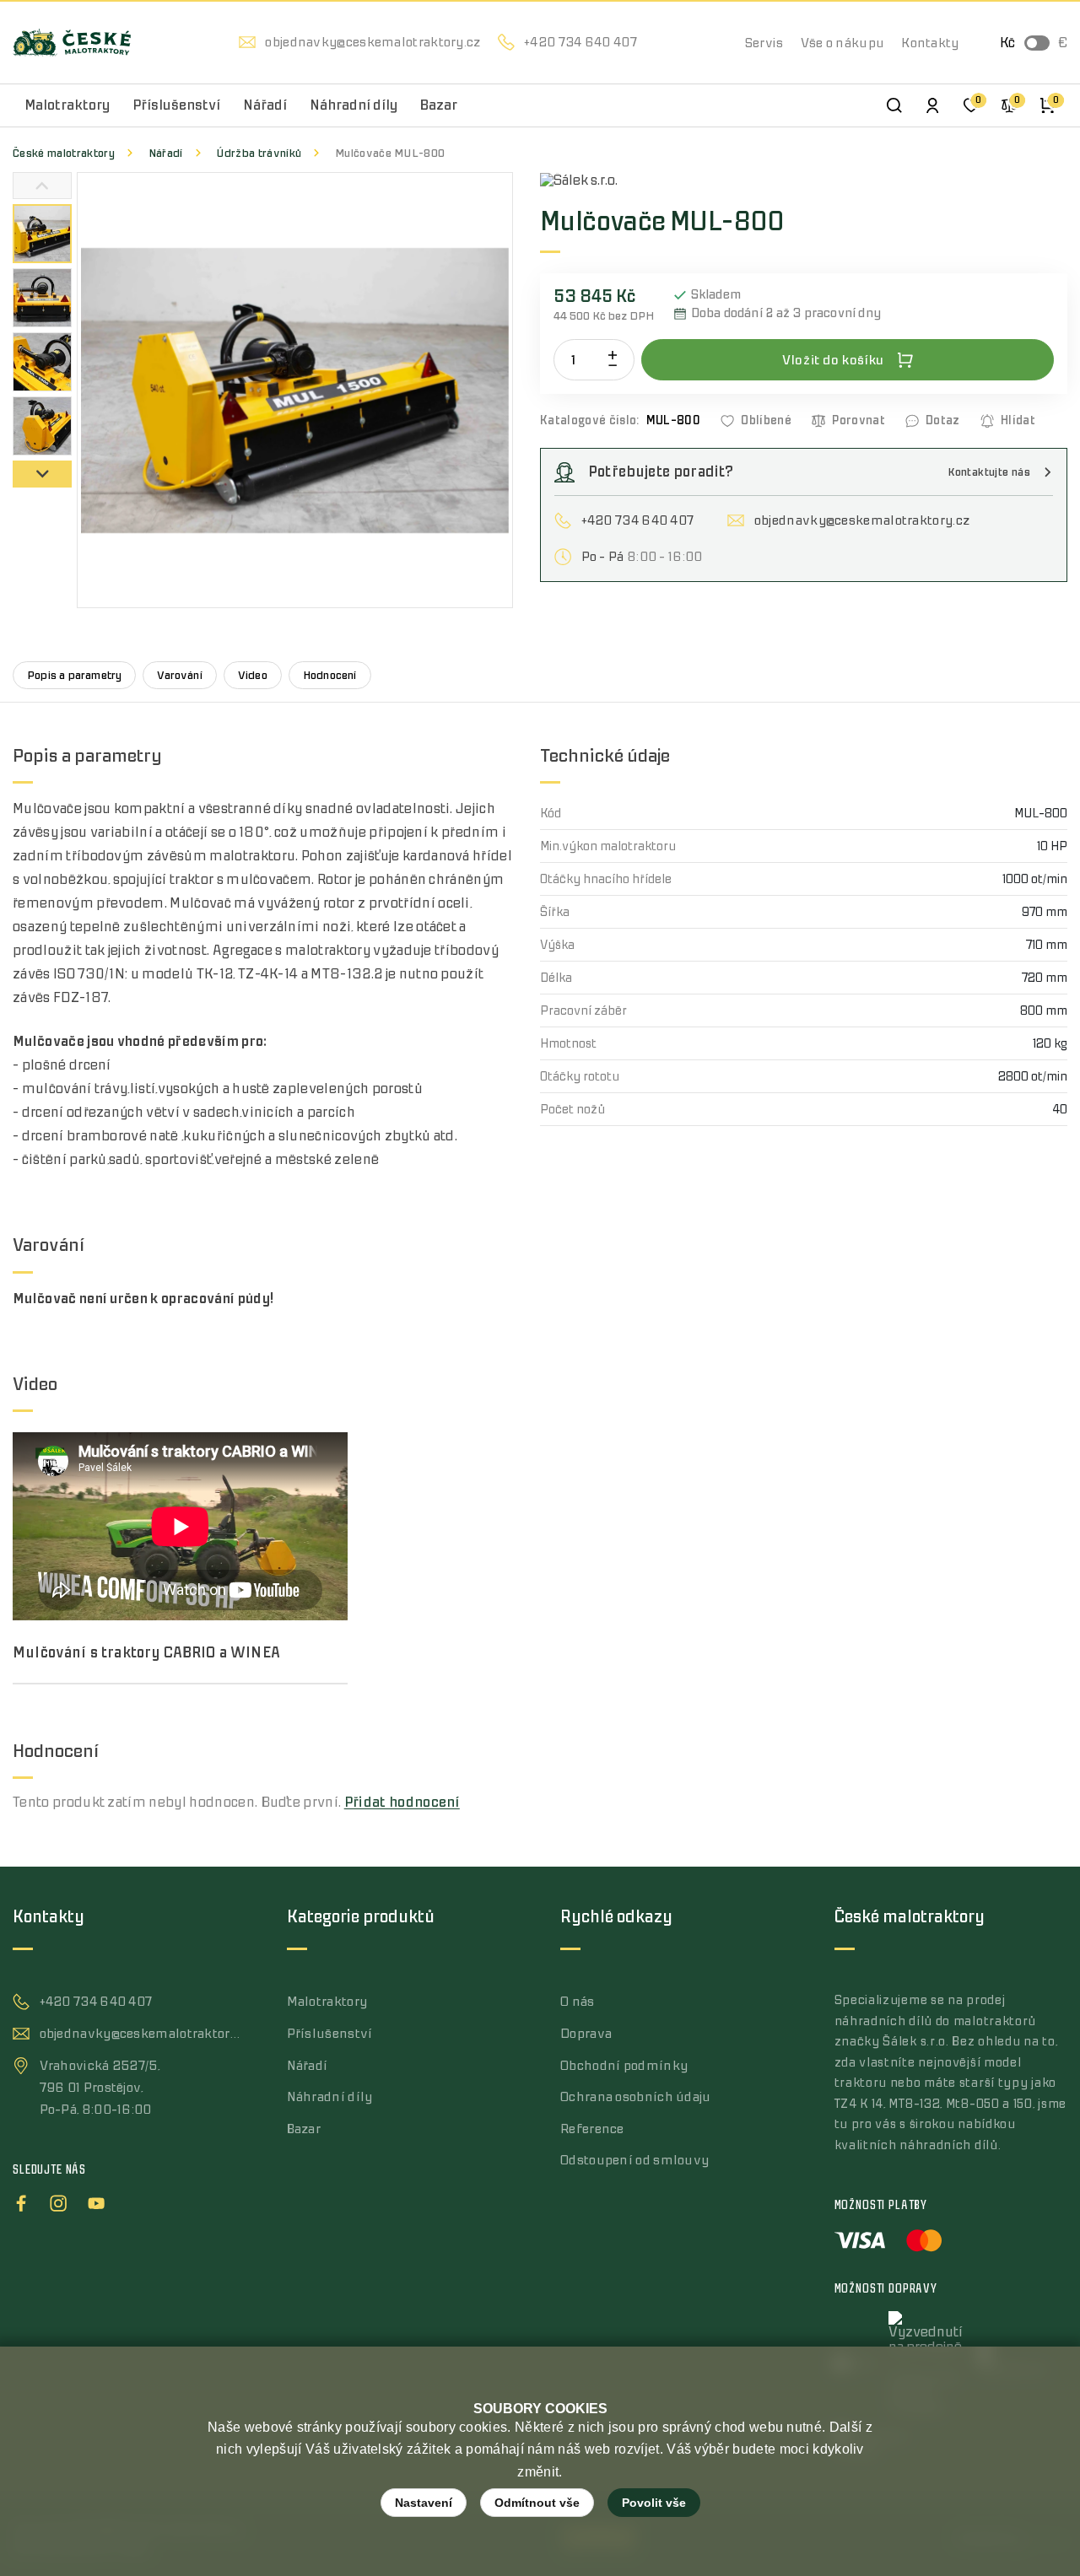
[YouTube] (96, 2201)
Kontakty (930, 43)
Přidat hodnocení (402, 1803)
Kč (1007, 43)
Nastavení (424, 2503)
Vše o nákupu (843, 43)
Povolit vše (654, 2503)
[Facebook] (21, 2201)
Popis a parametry (74, 675)
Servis (764, 43)
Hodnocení (330, 675)
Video (253, 675)
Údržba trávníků (259, 153)
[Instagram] (58, 2201)
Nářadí (166, 153)
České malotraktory (64, 153)
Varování (180, 675)
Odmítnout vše (537, 2503)
